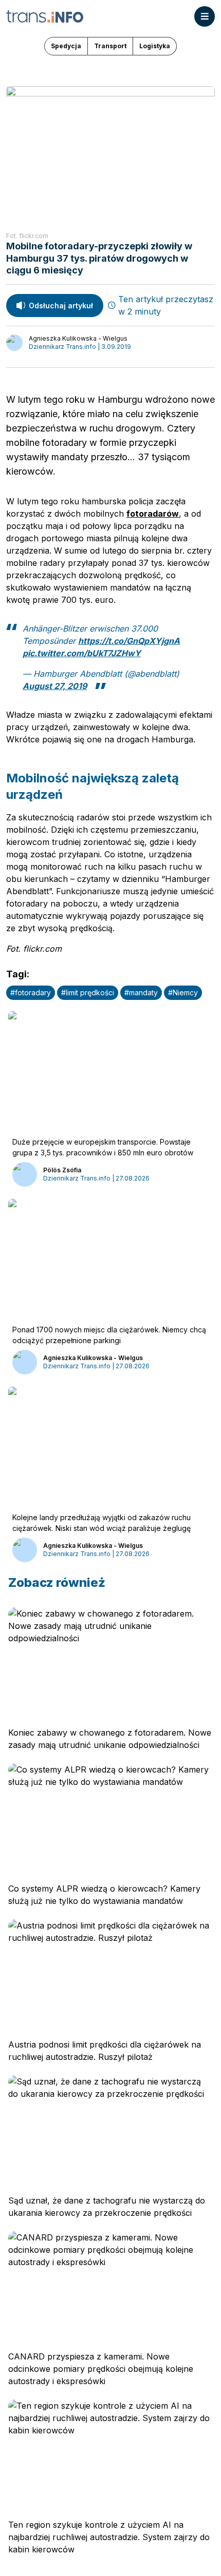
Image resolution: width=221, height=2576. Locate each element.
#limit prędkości (88, 992)
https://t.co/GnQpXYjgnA (129, 641)
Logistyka (155, 46)
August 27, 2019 (55, 686)
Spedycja (66, 46)
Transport (110, 46)
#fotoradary (31, 992)
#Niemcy (183, 992)
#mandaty (141, 992)
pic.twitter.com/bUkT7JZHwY (82, 653)
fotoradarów (153, 514)
